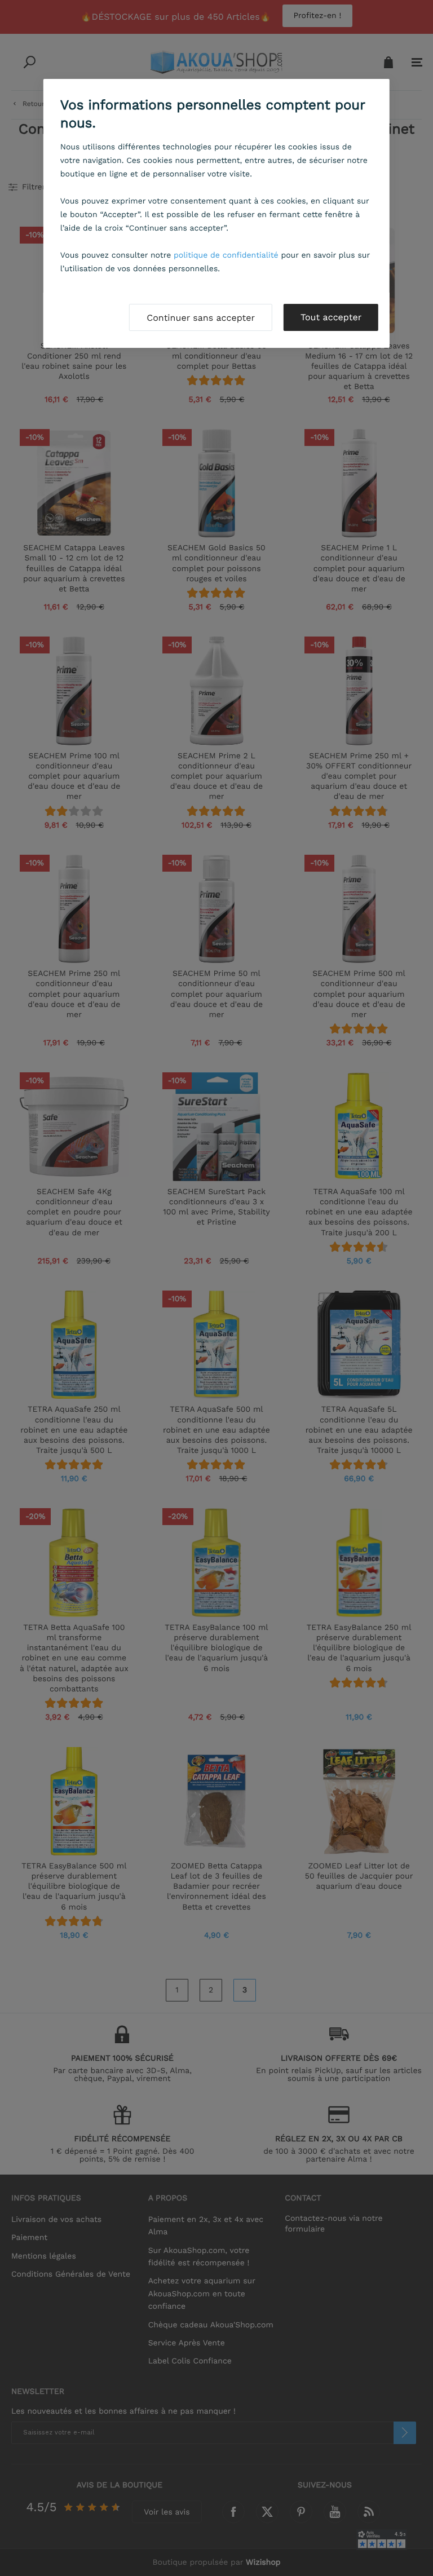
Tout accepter (331, 317)
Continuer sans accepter (201, 318)
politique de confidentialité (226, 255)
